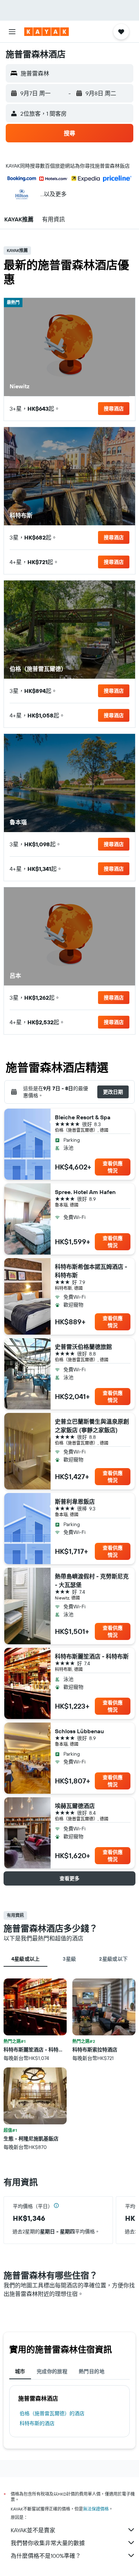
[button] (12, 32)
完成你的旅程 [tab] (52, 2371)
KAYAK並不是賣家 (33, 2530)
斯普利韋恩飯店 (75, 1502)
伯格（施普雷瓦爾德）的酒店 (52, 2413)
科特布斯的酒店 (37, 2423)
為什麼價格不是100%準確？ (46, 2556)
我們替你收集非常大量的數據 (48, 2543)
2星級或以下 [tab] (113, 1959)
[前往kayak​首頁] (47, 32)
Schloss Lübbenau (79, 1731)
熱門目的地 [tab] (92, 2371)
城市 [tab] (20, 2371)
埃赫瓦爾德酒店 (75, 1806)
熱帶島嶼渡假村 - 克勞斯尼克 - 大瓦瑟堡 (92, 1581)
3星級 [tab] (69, 1959)
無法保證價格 (96, 2509)
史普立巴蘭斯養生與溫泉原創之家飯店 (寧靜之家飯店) (92, 1426)
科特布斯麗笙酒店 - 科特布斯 (92, 1656)
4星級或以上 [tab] (26, 1959)
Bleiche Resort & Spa (83, 1117)
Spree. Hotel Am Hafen (85, 1192)
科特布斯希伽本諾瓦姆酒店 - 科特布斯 (91, 1271)
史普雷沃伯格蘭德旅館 (83, 1347)
